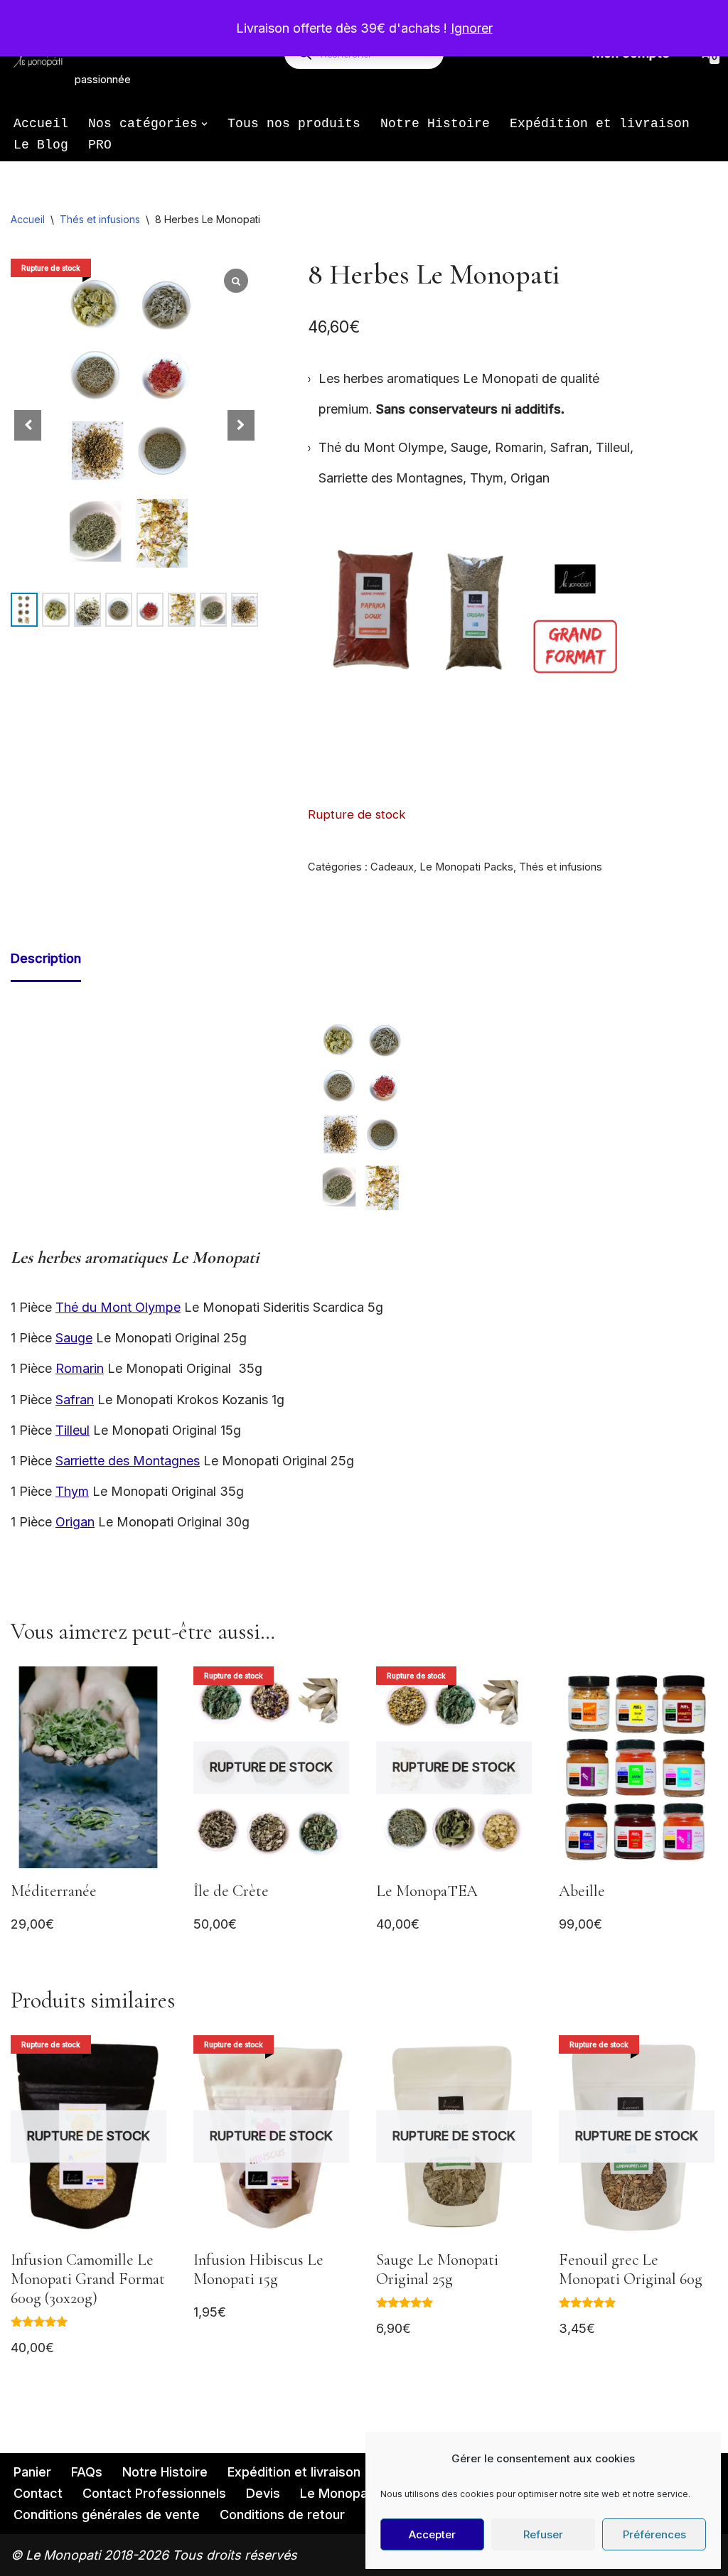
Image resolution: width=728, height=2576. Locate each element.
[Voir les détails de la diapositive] (477, 620)
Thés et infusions (100, 219)
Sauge (74, 1338)
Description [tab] (46, 958)
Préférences (654, 2534)
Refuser (543, 2534)
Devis (263, 2493)
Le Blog (41, 145)
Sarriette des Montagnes (128, 1461)
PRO (100, 145)
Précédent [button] (326, 617)
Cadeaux (392, 867)
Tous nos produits (294, 124)
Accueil (41, 124)
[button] (204, 124)
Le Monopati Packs (466, 867)
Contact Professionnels (154, 2493)
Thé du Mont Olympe (118, 1307)
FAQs (87, 2472)
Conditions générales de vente (107, 2515)
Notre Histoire (435, 124)
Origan (75, 1522)
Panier (32, 2472)
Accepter (432, 2534)
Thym (72, 1491)
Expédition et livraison (600, 124)
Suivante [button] (629, 617)
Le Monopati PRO (352, 2493)
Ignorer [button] (472, 28)
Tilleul (73, 1430)
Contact (38, 2493)
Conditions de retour (282, 2515)
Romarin (80, 1368)
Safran (75, 1400)
